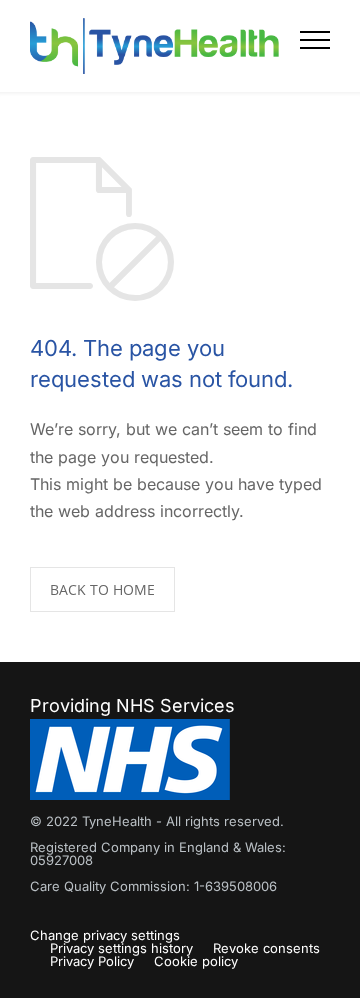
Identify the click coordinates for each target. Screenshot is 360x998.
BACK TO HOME (102, 589)
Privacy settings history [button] (121, 948)
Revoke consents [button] (266, 948)
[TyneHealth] (165, 46)
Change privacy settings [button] (105, 935)
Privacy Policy (92, 961)
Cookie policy (196, 961)
